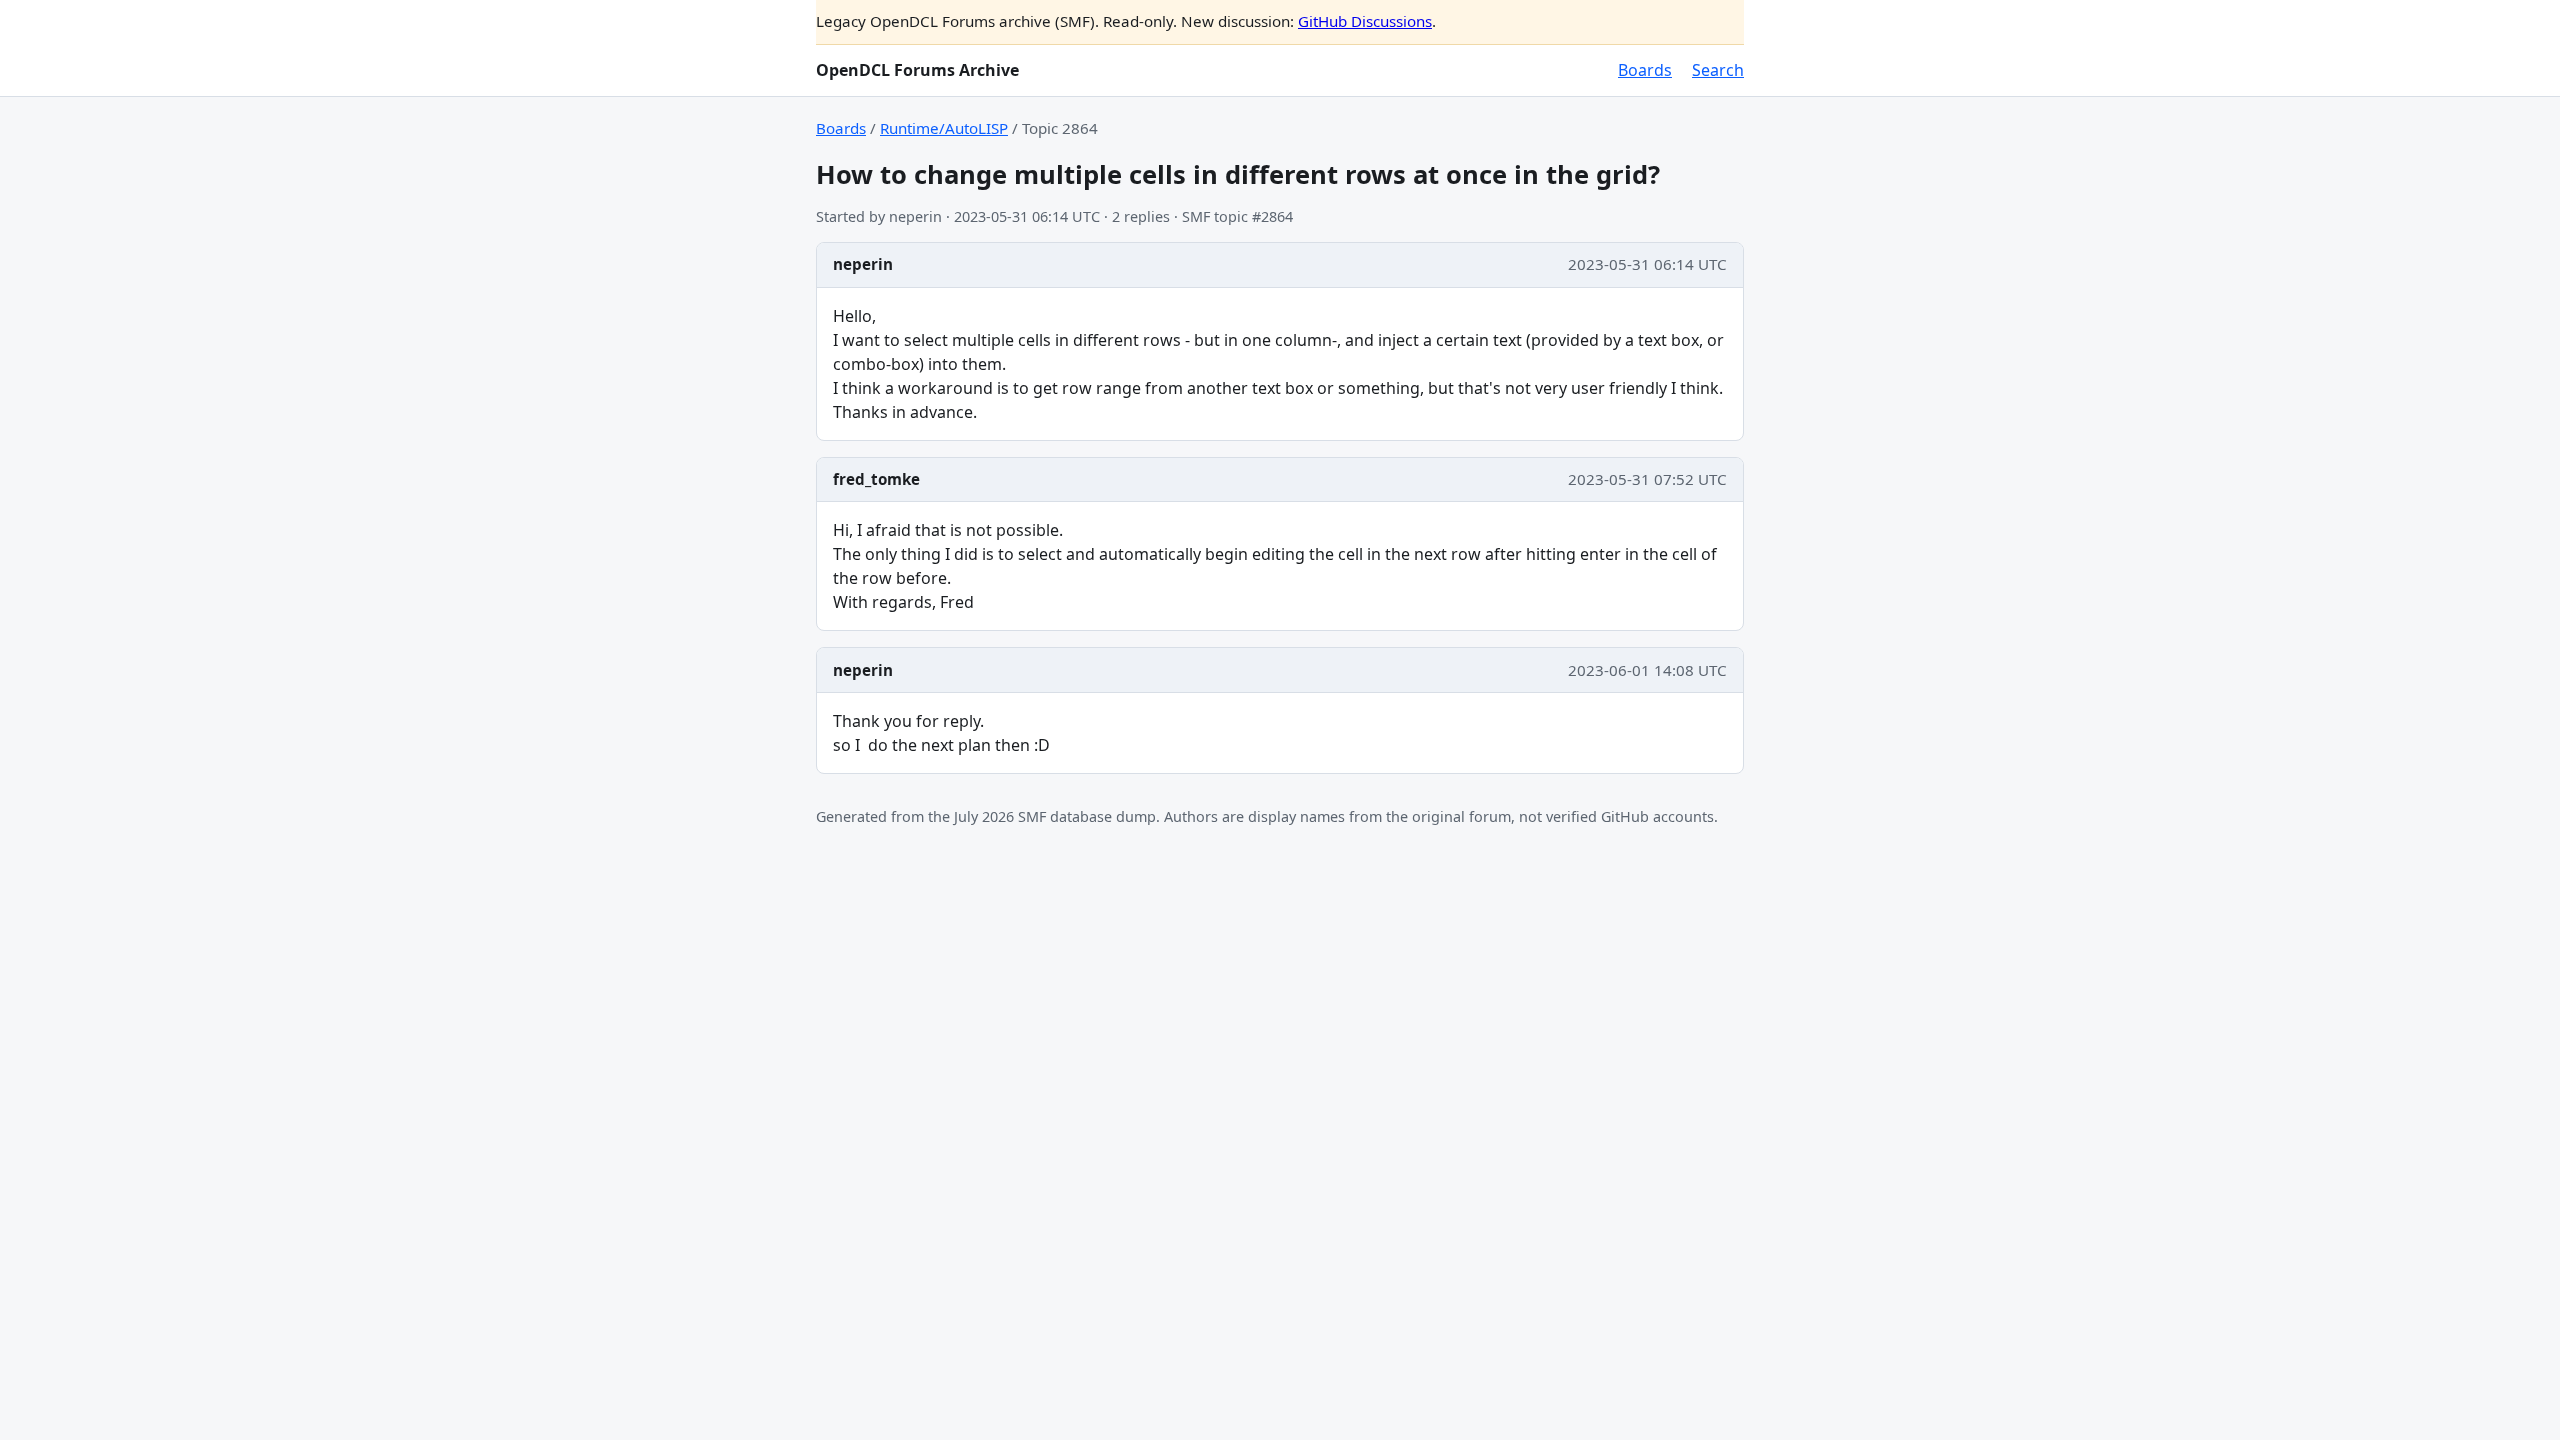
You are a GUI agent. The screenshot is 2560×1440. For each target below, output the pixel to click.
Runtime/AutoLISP (944, 128)
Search (1718, 70)
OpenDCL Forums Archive (917, 70)
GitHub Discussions (1365, 21)
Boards (1645, 70)
